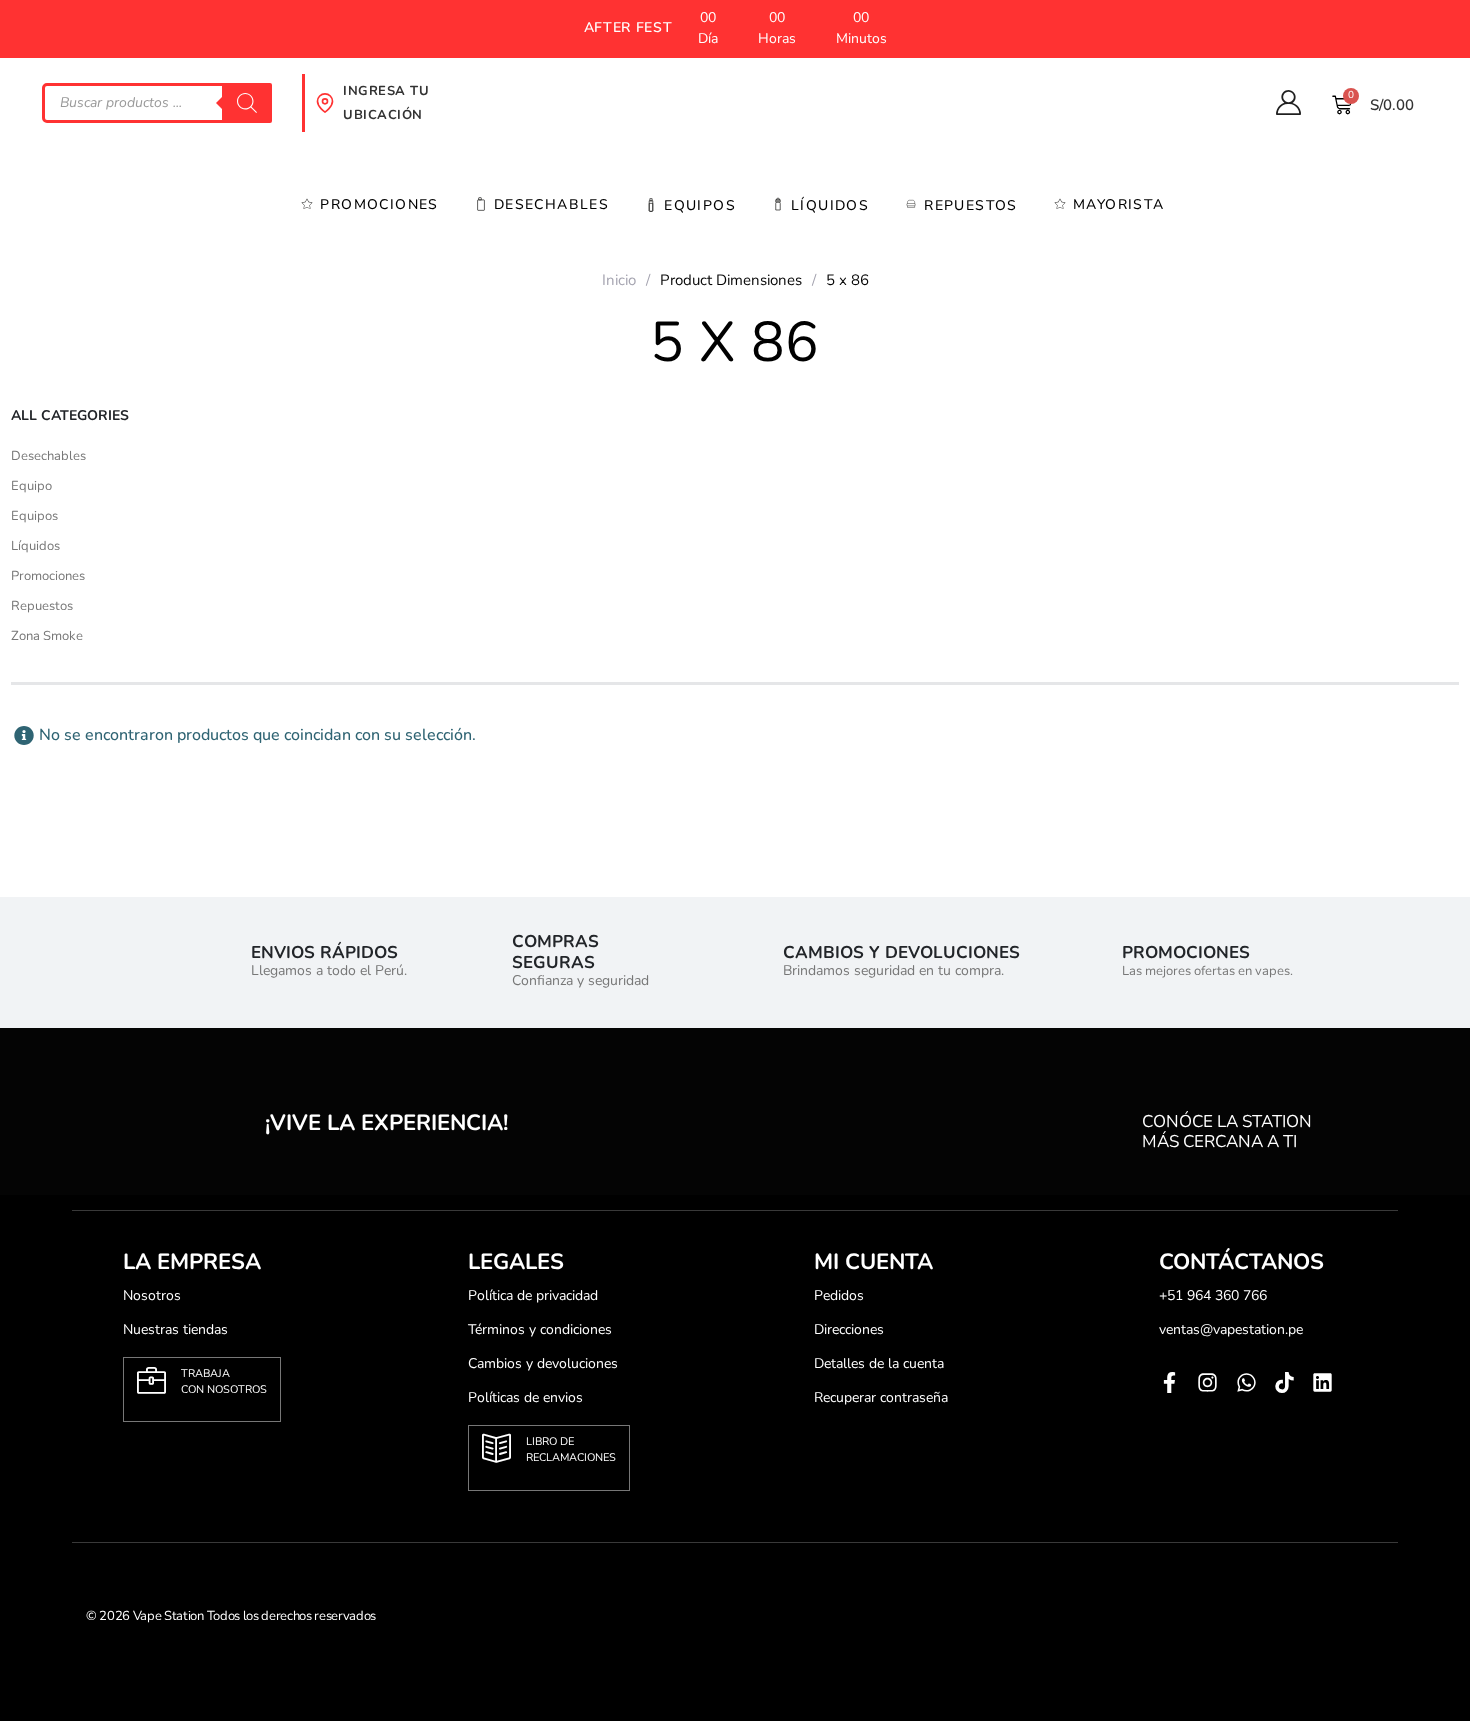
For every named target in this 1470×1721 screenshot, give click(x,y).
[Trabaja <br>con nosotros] (151, 1380)
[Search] (247, 103)
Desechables (551, 204)
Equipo (31, 486)
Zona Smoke (47, 636)
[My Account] (1288, 103)
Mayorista (1119, 204)
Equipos (700, 205)
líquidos (830, 205)
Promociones (379, 204)
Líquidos (35, 546)
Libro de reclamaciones (571, 1449)
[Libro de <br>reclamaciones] (496, 1448)
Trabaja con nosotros (224, 1381)
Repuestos (971, 205)
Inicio (619, 280)
